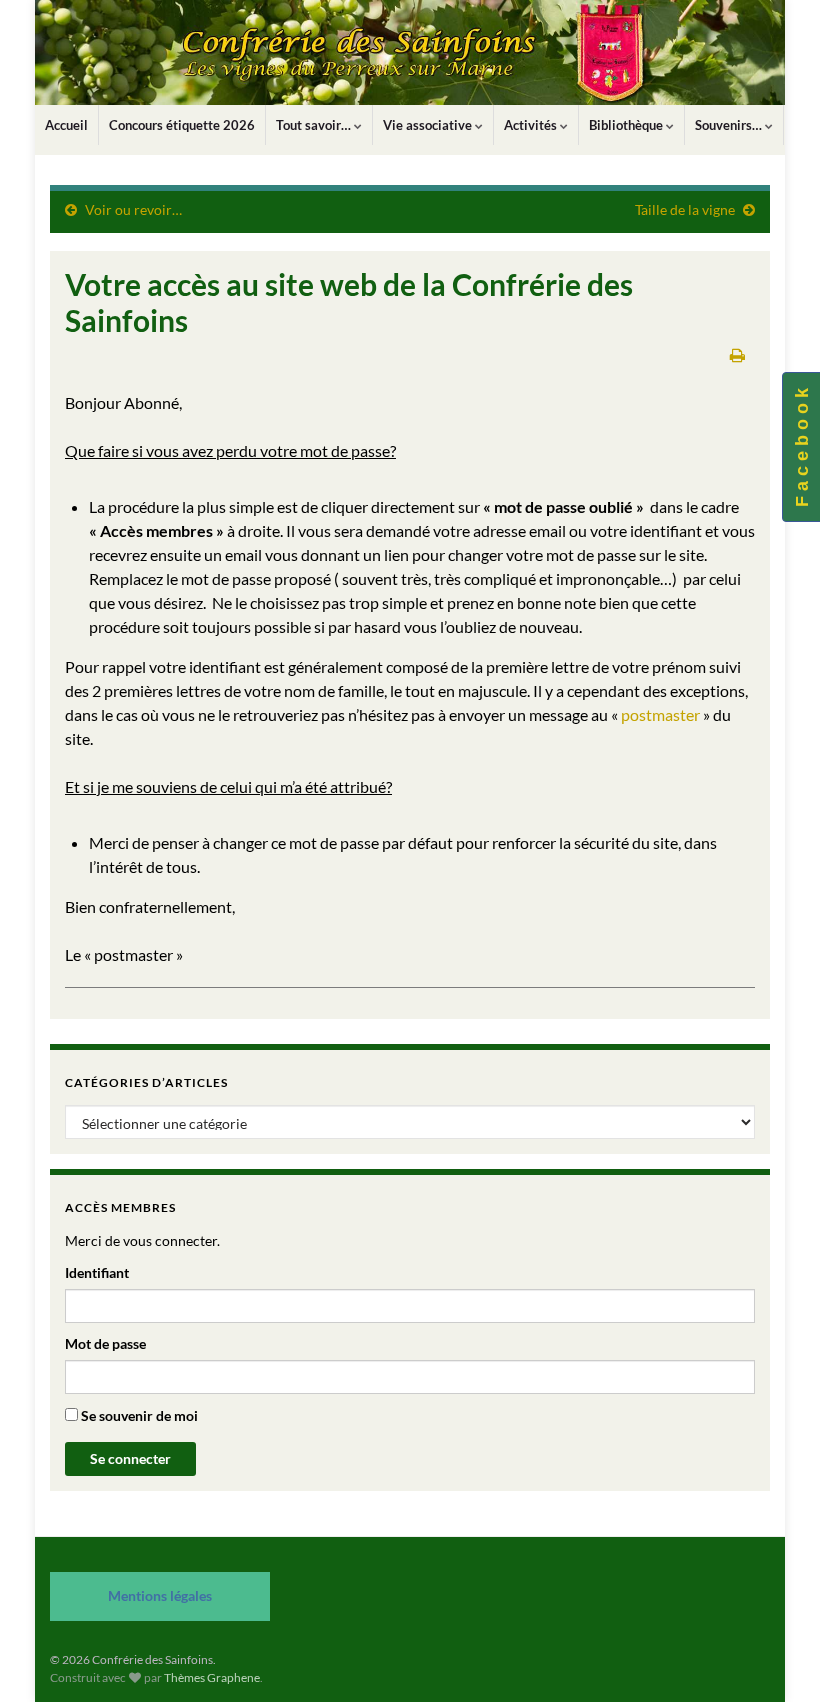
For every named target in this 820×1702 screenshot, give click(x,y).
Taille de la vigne (685, 209)
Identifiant (97, 1272)
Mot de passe (105, 1343)
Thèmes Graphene (212, 1677)
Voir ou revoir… (133, 209)
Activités (532, 125)
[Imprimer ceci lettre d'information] (737, 354)
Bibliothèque (627, 125)
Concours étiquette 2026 (182, 125)
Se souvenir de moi (138, 1415)
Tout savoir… (315, 125)
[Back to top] (775, 1657)
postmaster (660, 714)
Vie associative (429, 125)
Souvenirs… (730, 125)
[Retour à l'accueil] (410, 52)
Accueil (66, 125)
